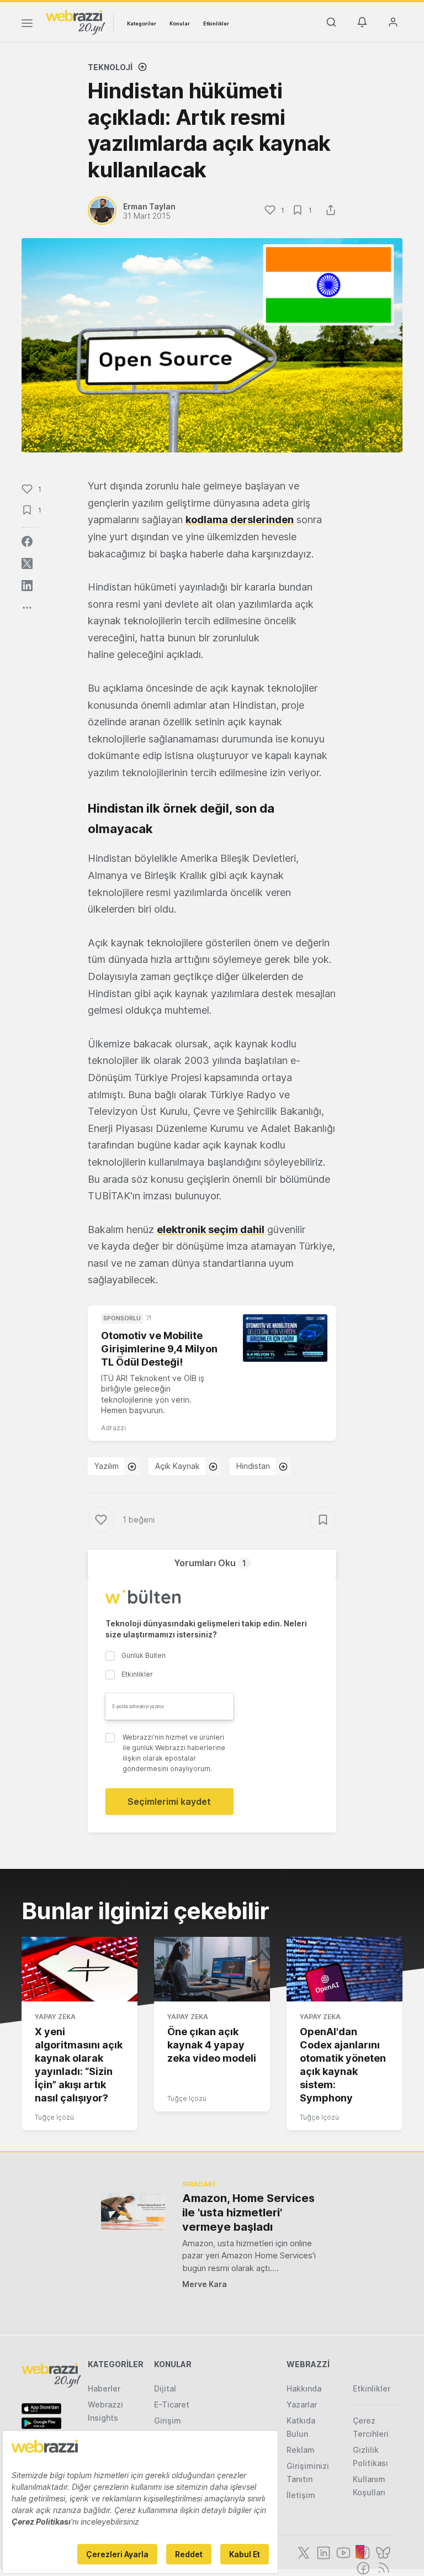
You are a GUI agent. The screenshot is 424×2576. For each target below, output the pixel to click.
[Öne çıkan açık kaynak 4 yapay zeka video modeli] (212, 1969)
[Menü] (27, 25)
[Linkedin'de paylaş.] (27, 586)
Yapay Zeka (55, 2017)
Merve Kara (205, 2284)
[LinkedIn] (322, 2552)
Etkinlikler (216, 23)
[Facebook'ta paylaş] (27, 541)
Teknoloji (110, 67)
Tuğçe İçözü (54, 2117)
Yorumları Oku (210, 1563)
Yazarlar (302, 2404)
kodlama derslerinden (240, 520)
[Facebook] (362, 2567)
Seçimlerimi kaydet (169, 1801)
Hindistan (253, 1466)
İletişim (301, 2495)
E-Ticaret (172, 2404)
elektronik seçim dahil (211, 1229)
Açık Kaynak (177, 1466)
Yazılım (107, 1466)
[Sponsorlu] (285, 1338)
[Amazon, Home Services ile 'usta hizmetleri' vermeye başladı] (133, 2211)
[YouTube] (342, 2552)
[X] (303, 2552)
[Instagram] (362, 2552)
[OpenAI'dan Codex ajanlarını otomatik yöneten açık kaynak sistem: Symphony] (344, 1969)
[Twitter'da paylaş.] (27, 563)
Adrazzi (113, 1428)
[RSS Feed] (382, 2567)
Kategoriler (142, 23)
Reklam (301, 2450)
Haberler (104, 2388)
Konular (180, 23)
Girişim (168, 2420)
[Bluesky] (382, 2552)
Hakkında (304, 2388)
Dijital (165, 2388)
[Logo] (76, 22)
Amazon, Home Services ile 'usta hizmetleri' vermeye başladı (248, 2212)
